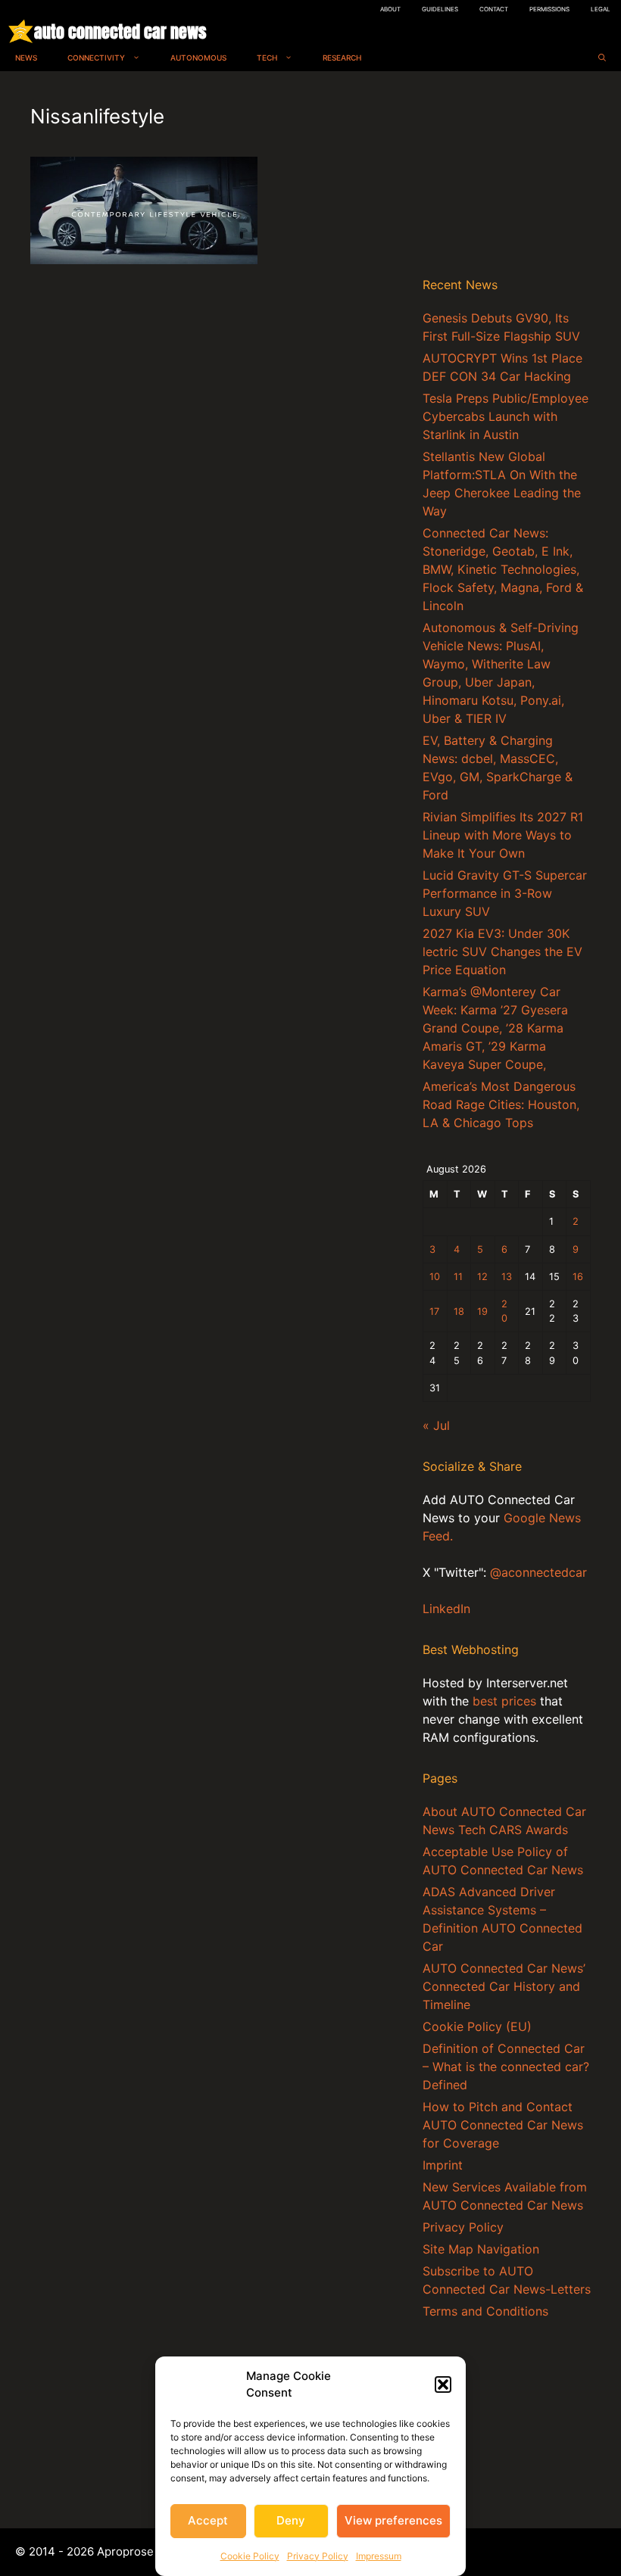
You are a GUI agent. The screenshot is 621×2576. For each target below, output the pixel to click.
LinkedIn (446, 1609)
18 (459, 1311)
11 (458, 1277)
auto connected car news (120, 31)
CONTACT (494, 9)
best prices (504, 1701)
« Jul (436, 1425)
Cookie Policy (250, 2556)
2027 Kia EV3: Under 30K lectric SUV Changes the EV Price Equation (502, 952)
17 (434, 1311)
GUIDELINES (440, 9)
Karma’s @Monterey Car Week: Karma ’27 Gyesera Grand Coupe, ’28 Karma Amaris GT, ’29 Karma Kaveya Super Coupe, (495, 1028)
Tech (267, 58)
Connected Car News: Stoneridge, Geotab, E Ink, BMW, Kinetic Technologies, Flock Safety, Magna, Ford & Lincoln (503, 569)
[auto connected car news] (21, 31)
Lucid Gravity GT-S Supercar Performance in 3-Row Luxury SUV (505, 893)
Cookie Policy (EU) (477, 2026)
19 (482, 1311)
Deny (291, 2520)
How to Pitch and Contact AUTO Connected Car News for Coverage (503, 2125)
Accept (208, 2520)
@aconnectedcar (538, 1572)
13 (507, 1277)
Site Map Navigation (481, 2249)
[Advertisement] (507, 177)
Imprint (443, 2165)
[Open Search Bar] (602, 58)
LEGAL (601, 9)
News (26, 58)
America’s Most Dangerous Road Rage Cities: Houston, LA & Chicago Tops (501, 1104)
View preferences (393, 2520)
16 (578, 1277)
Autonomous (198, 58)
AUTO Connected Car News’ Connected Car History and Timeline (504, 1986)
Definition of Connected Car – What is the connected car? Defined (506, 2067)
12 (482, 1277)
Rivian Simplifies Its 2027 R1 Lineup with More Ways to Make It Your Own (503, 835)
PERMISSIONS (549, 9)
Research (342, 58)
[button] (443, 2384)
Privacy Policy (318, 2556)
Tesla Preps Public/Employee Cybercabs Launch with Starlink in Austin (506, 416)
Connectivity (96, 58)
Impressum (379, 2556)
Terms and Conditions (485, 2311)
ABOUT (390, 9)
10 (435, 1277)
